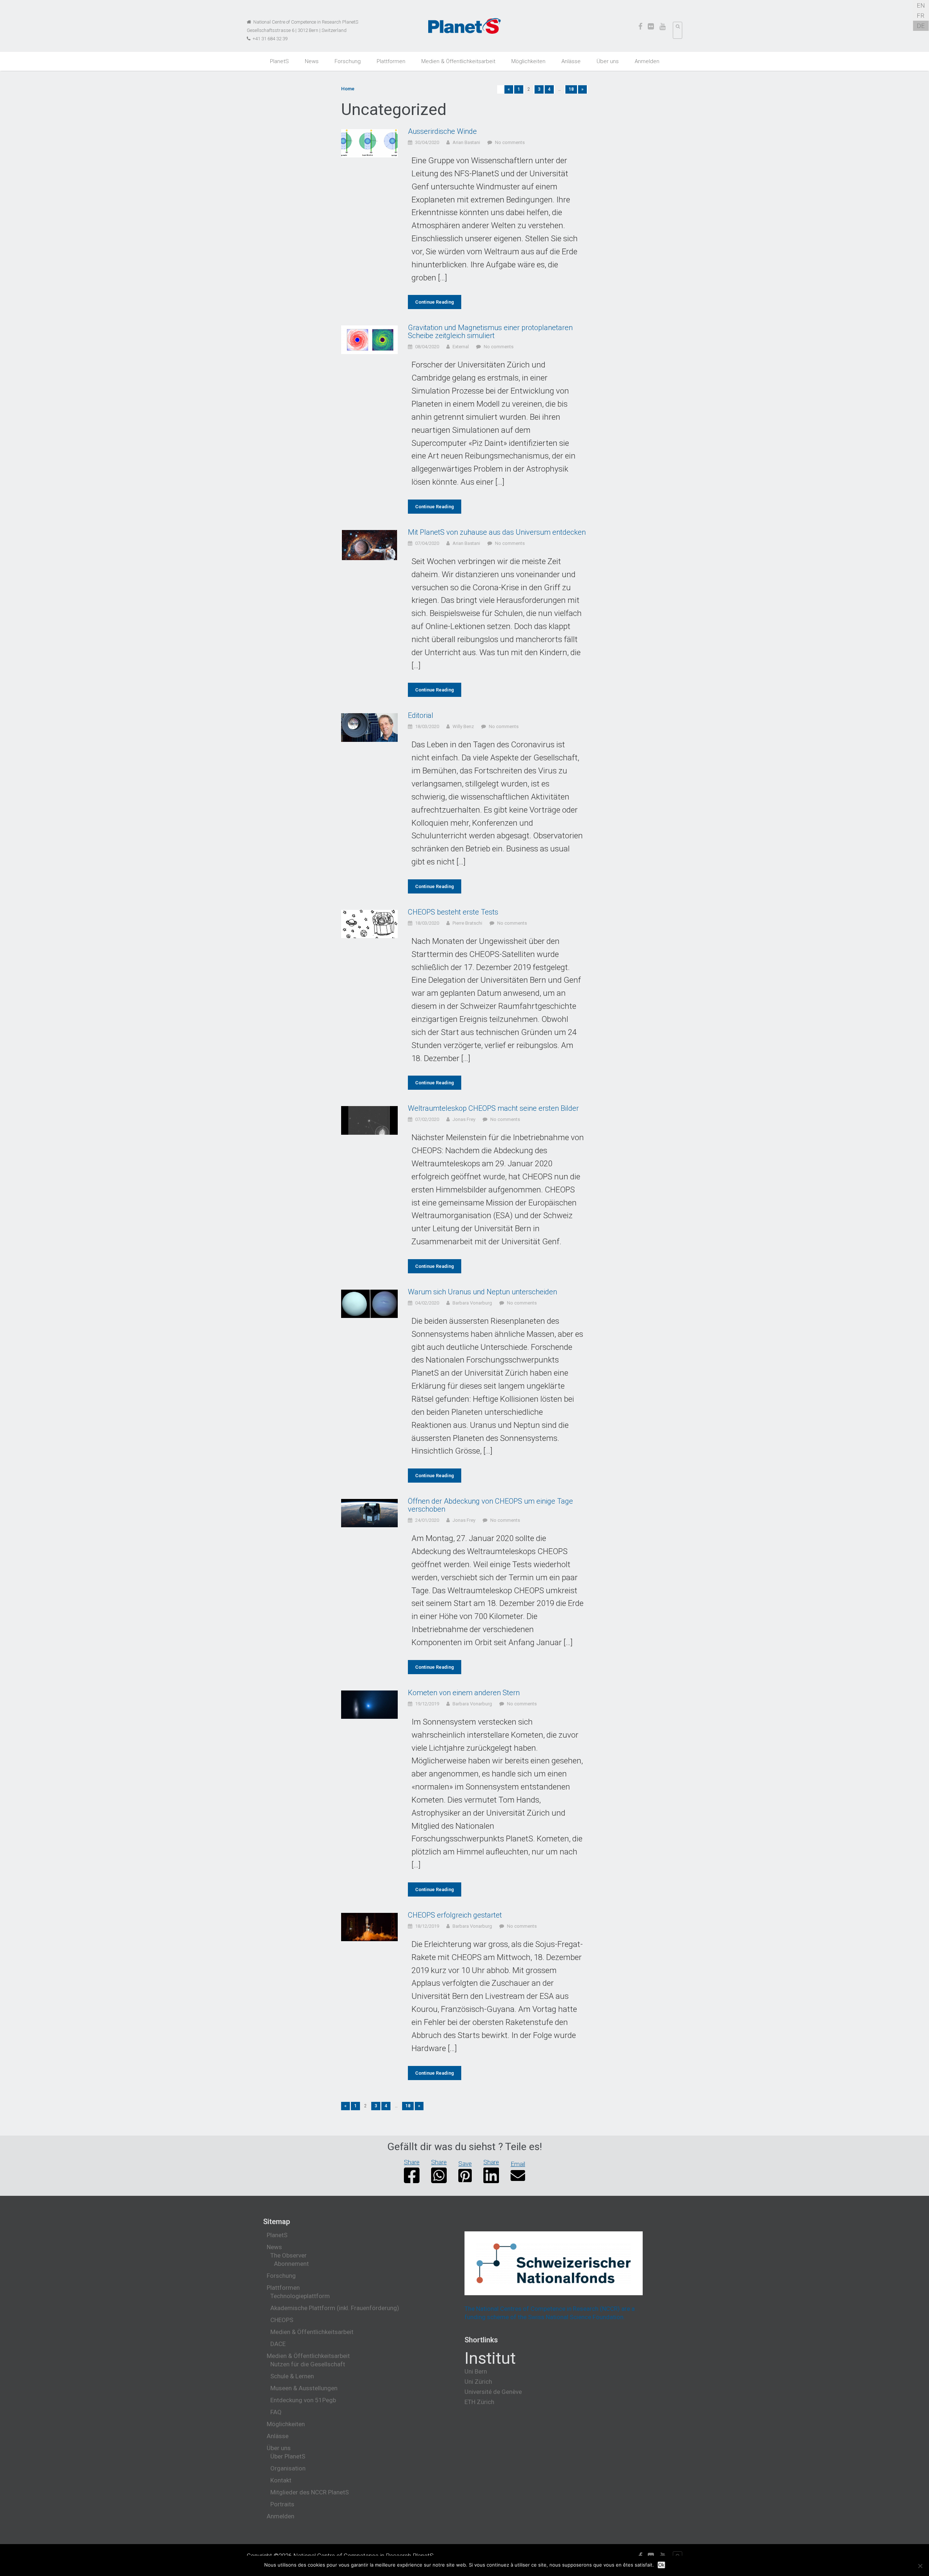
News (312, 61)
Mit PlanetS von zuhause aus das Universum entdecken (497, 532)
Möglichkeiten (528, 61)
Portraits (282, 2504)
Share (412, 2162)
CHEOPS (282, 2320)
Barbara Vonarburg (472, 1303)
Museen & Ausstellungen (304, 2388)
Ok (661, 2565)
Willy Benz (463, 726)
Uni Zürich (478, 2382)
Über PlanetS (288, 2456)
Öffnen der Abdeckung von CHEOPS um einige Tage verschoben (490, 1505)
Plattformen (391, 61)
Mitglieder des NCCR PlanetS (310, 2492)
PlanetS (279, 61)
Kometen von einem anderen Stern (464, 1693)
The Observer (288, 2255)
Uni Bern (476, 2371)
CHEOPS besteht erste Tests (453, 912)
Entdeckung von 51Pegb (303, 2400)
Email (518, 2164)
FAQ (276, 2412)
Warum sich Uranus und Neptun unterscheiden (482, 1292)
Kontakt (281, 2480)
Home (348, 89)
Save (465, 2164)
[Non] (920, 2566)
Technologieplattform (300, 2296)
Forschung (348, 61)
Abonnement (291, 2264)
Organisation (288, 2468)
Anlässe (571, 61)
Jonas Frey (464, 1119)
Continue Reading (435, 302)
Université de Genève (493, 2392)
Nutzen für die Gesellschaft (308, 2364)
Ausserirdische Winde (442, 131)
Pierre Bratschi (467, 923)
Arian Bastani (466, 142)
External (461, 347)
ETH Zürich (479, 2402)
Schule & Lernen (292, 2376)
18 (571, 89)
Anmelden (647, 61)
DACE (278, 2344)
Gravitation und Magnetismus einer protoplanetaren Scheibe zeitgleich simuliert (490, 332)
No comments (510, 142)
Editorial (421, 715)
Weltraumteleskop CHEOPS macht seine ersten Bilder (493, 1108)
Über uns (608, 61)
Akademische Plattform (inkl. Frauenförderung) (335, 2308)
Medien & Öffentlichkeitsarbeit (458, 61)
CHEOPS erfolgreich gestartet (455, 1915)
